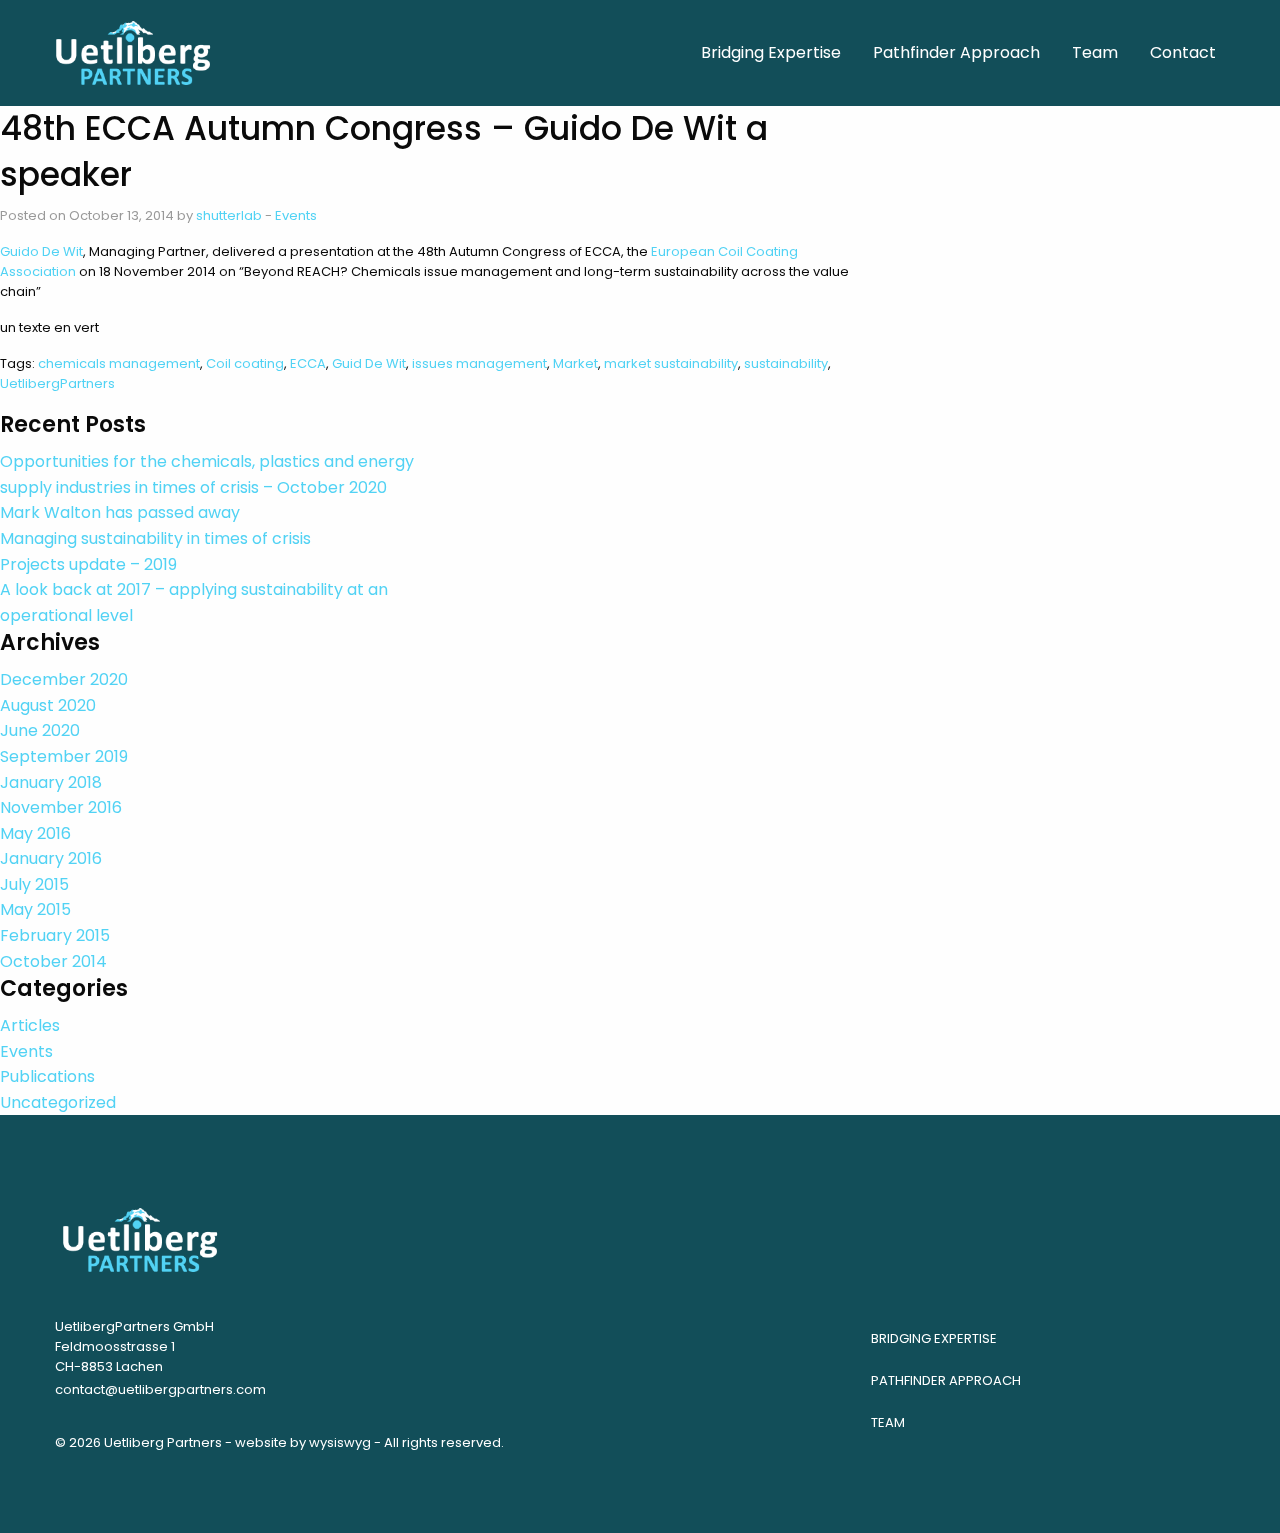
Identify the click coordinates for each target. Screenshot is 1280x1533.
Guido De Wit (41, 251)
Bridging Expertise (934, 1338)
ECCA (308, 363)
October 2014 (53, 961)
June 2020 (40, 730)
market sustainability (671, 363)
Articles (30, 1025)
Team (888, 1422)
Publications (47, 1076)
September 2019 (64, 756)
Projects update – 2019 (88, 564)
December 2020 (64, 679)
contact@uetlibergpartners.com (160, 1389)
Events (296, 215)
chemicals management (119, 363)
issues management (479, 363)
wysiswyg (340, 1442)
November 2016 (61, 807)
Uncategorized (58, 1102)
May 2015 (35, 909)
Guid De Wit (369, 363)
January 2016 (51, 858)
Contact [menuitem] (1183, 52)
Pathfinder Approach (946, 1380)
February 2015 (55, 935)
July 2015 (34, 884)
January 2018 (51, 782)
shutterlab (229, 215)
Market (575, 363)
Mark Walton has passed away (120, 512)
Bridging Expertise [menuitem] (771, 52)
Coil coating (245, 363)
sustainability (786, 363)
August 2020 (48, 705)
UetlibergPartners (57, 383)
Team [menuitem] (1095, 52)
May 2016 (35, 833)
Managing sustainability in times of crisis (155, 538)
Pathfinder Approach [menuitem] (956, 52)
